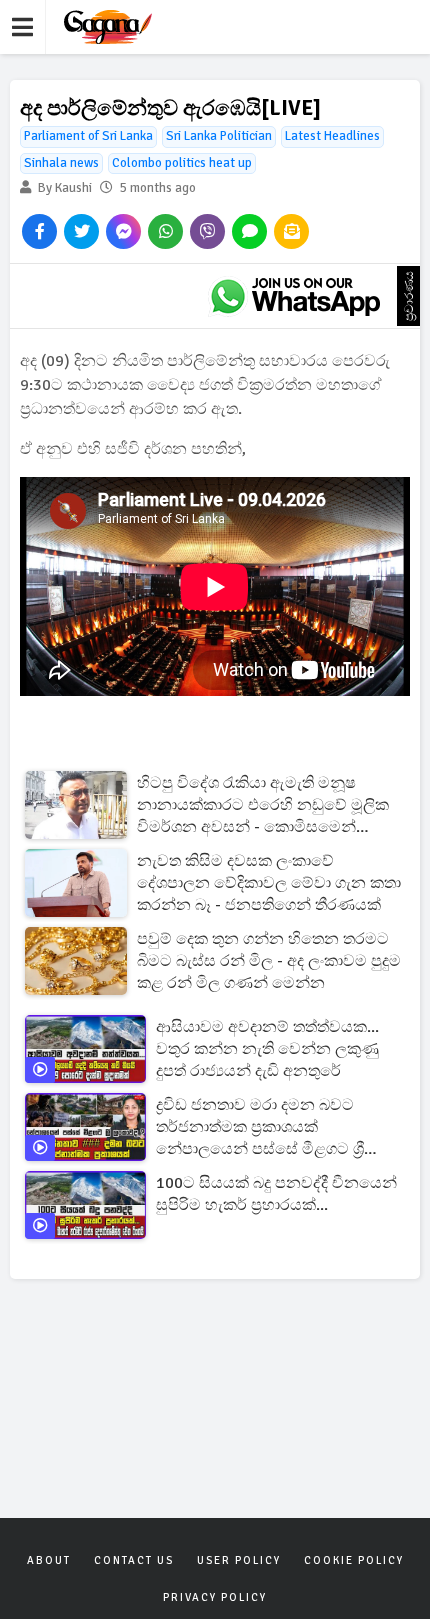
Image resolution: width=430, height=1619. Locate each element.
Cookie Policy (354, 1560)
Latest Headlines (332, 136)
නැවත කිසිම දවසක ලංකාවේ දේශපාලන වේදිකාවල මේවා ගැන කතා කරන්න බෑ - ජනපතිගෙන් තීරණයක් (269, 883)
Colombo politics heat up (182, 163)
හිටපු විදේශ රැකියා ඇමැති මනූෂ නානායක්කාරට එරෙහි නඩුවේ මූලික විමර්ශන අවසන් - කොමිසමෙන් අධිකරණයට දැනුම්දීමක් (263, 805)
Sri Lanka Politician (219, 136)
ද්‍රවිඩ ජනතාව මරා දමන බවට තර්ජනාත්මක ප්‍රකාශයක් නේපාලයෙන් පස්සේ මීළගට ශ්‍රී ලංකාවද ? (260, 1127)
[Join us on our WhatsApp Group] (295, 296)
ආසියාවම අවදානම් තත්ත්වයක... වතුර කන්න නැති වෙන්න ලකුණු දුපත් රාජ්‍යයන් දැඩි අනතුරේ (267, 1049)
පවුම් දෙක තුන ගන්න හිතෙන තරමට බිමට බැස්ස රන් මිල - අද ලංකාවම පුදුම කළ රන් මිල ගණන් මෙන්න (269, 961)
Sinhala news (61, 163)
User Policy (239, 1560)
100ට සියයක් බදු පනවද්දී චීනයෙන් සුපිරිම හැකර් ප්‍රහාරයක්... (276, 1194)
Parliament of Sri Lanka (88, 136)
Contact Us (134, 1560)
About (49, 1560)
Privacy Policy (215, 1597)
